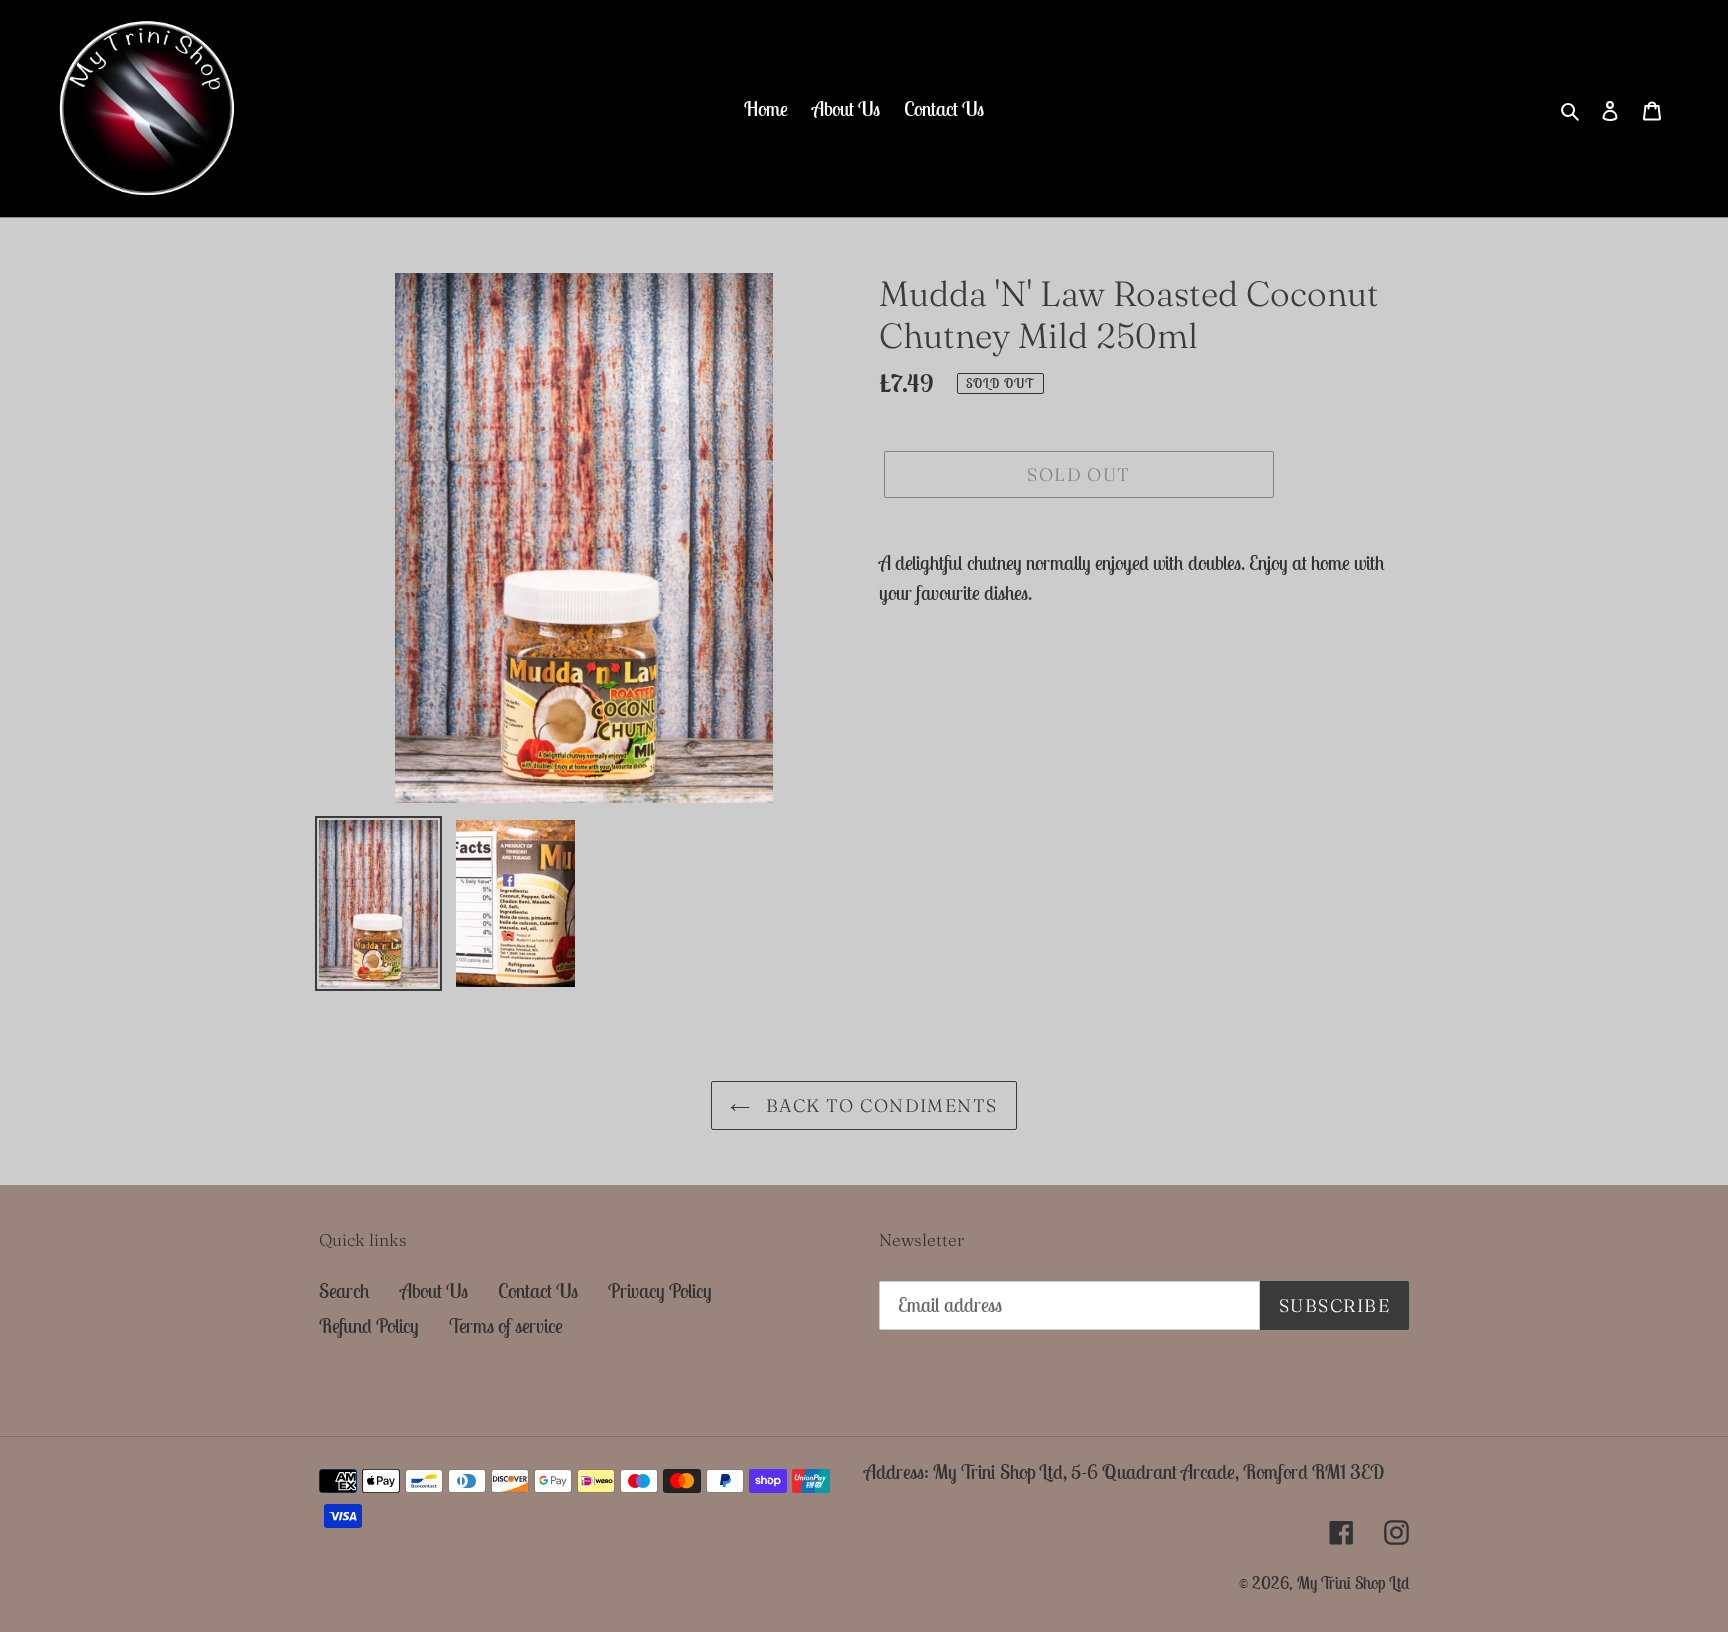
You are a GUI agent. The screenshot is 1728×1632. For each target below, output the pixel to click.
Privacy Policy (660, 1290)
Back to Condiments (878, 1105)
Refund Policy (369, 1325)
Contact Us (538, 1290)
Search (344, 1290)
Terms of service (506, 1325)
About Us (434, 1290)
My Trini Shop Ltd (1353, 1583)
